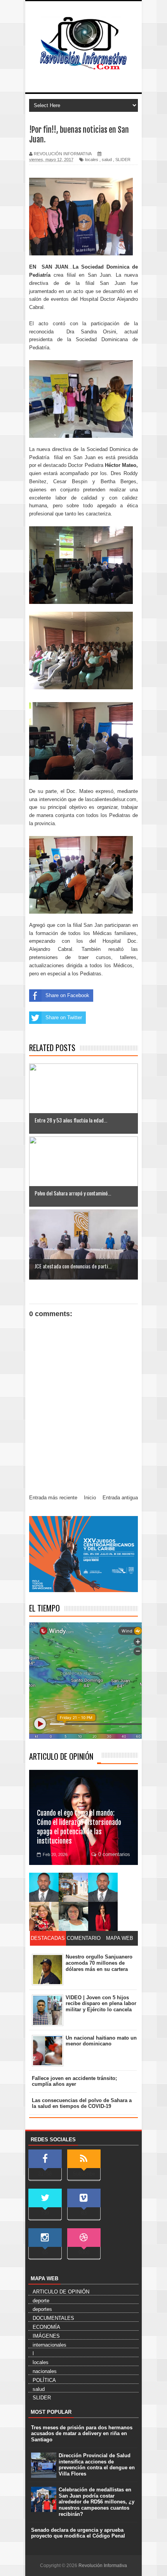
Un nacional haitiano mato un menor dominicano (101, 2041)
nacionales (45, 2371)
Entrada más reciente (53, 1498)
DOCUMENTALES (53, 2318)
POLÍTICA (44, 2380)
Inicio (90, 1498)
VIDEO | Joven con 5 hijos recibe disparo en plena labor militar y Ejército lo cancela (101, 2004)
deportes (42, 2309)
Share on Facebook (67, 995)
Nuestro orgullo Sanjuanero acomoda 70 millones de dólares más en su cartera (99, 1963)
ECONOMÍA (46, 2327)
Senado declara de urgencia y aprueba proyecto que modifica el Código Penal (78, 2533)
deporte (41, 2301)
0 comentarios (114, 1854)
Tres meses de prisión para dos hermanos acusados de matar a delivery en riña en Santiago (82, 2434)
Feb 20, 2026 (55, 1854)
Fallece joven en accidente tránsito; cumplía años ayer (74, 2081)
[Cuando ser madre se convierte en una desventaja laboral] (103, 1916)
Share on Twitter (64, 1017)
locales (92, 160)
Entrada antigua (120, 1498)
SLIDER (123, 160)
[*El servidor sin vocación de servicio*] (103, 1887)
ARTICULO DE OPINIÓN (61, 1756)
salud (107, 160)
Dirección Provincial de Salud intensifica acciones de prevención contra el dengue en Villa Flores (97, 2465)
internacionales (50, 2345)
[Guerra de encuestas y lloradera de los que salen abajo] (44, 1887)
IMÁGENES (46, 2336)
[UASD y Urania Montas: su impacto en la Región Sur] (73, 1887)
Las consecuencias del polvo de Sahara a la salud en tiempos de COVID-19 (82, 2103)
